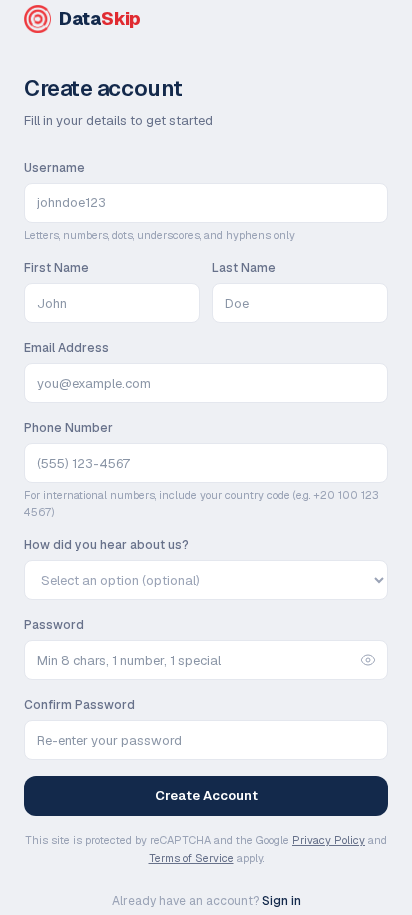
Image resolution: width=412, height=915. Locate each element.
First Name (56, 268)
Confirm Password (79, 705)
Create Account (206, 795)
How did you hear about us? (106, 545)
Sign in (281, 901)
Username (54, 168)
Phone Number (68, 428)
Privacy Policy (328, 840)
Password (54, 625)
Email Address (66, 348)
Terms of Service (191, 858)
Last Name (244, 268)
